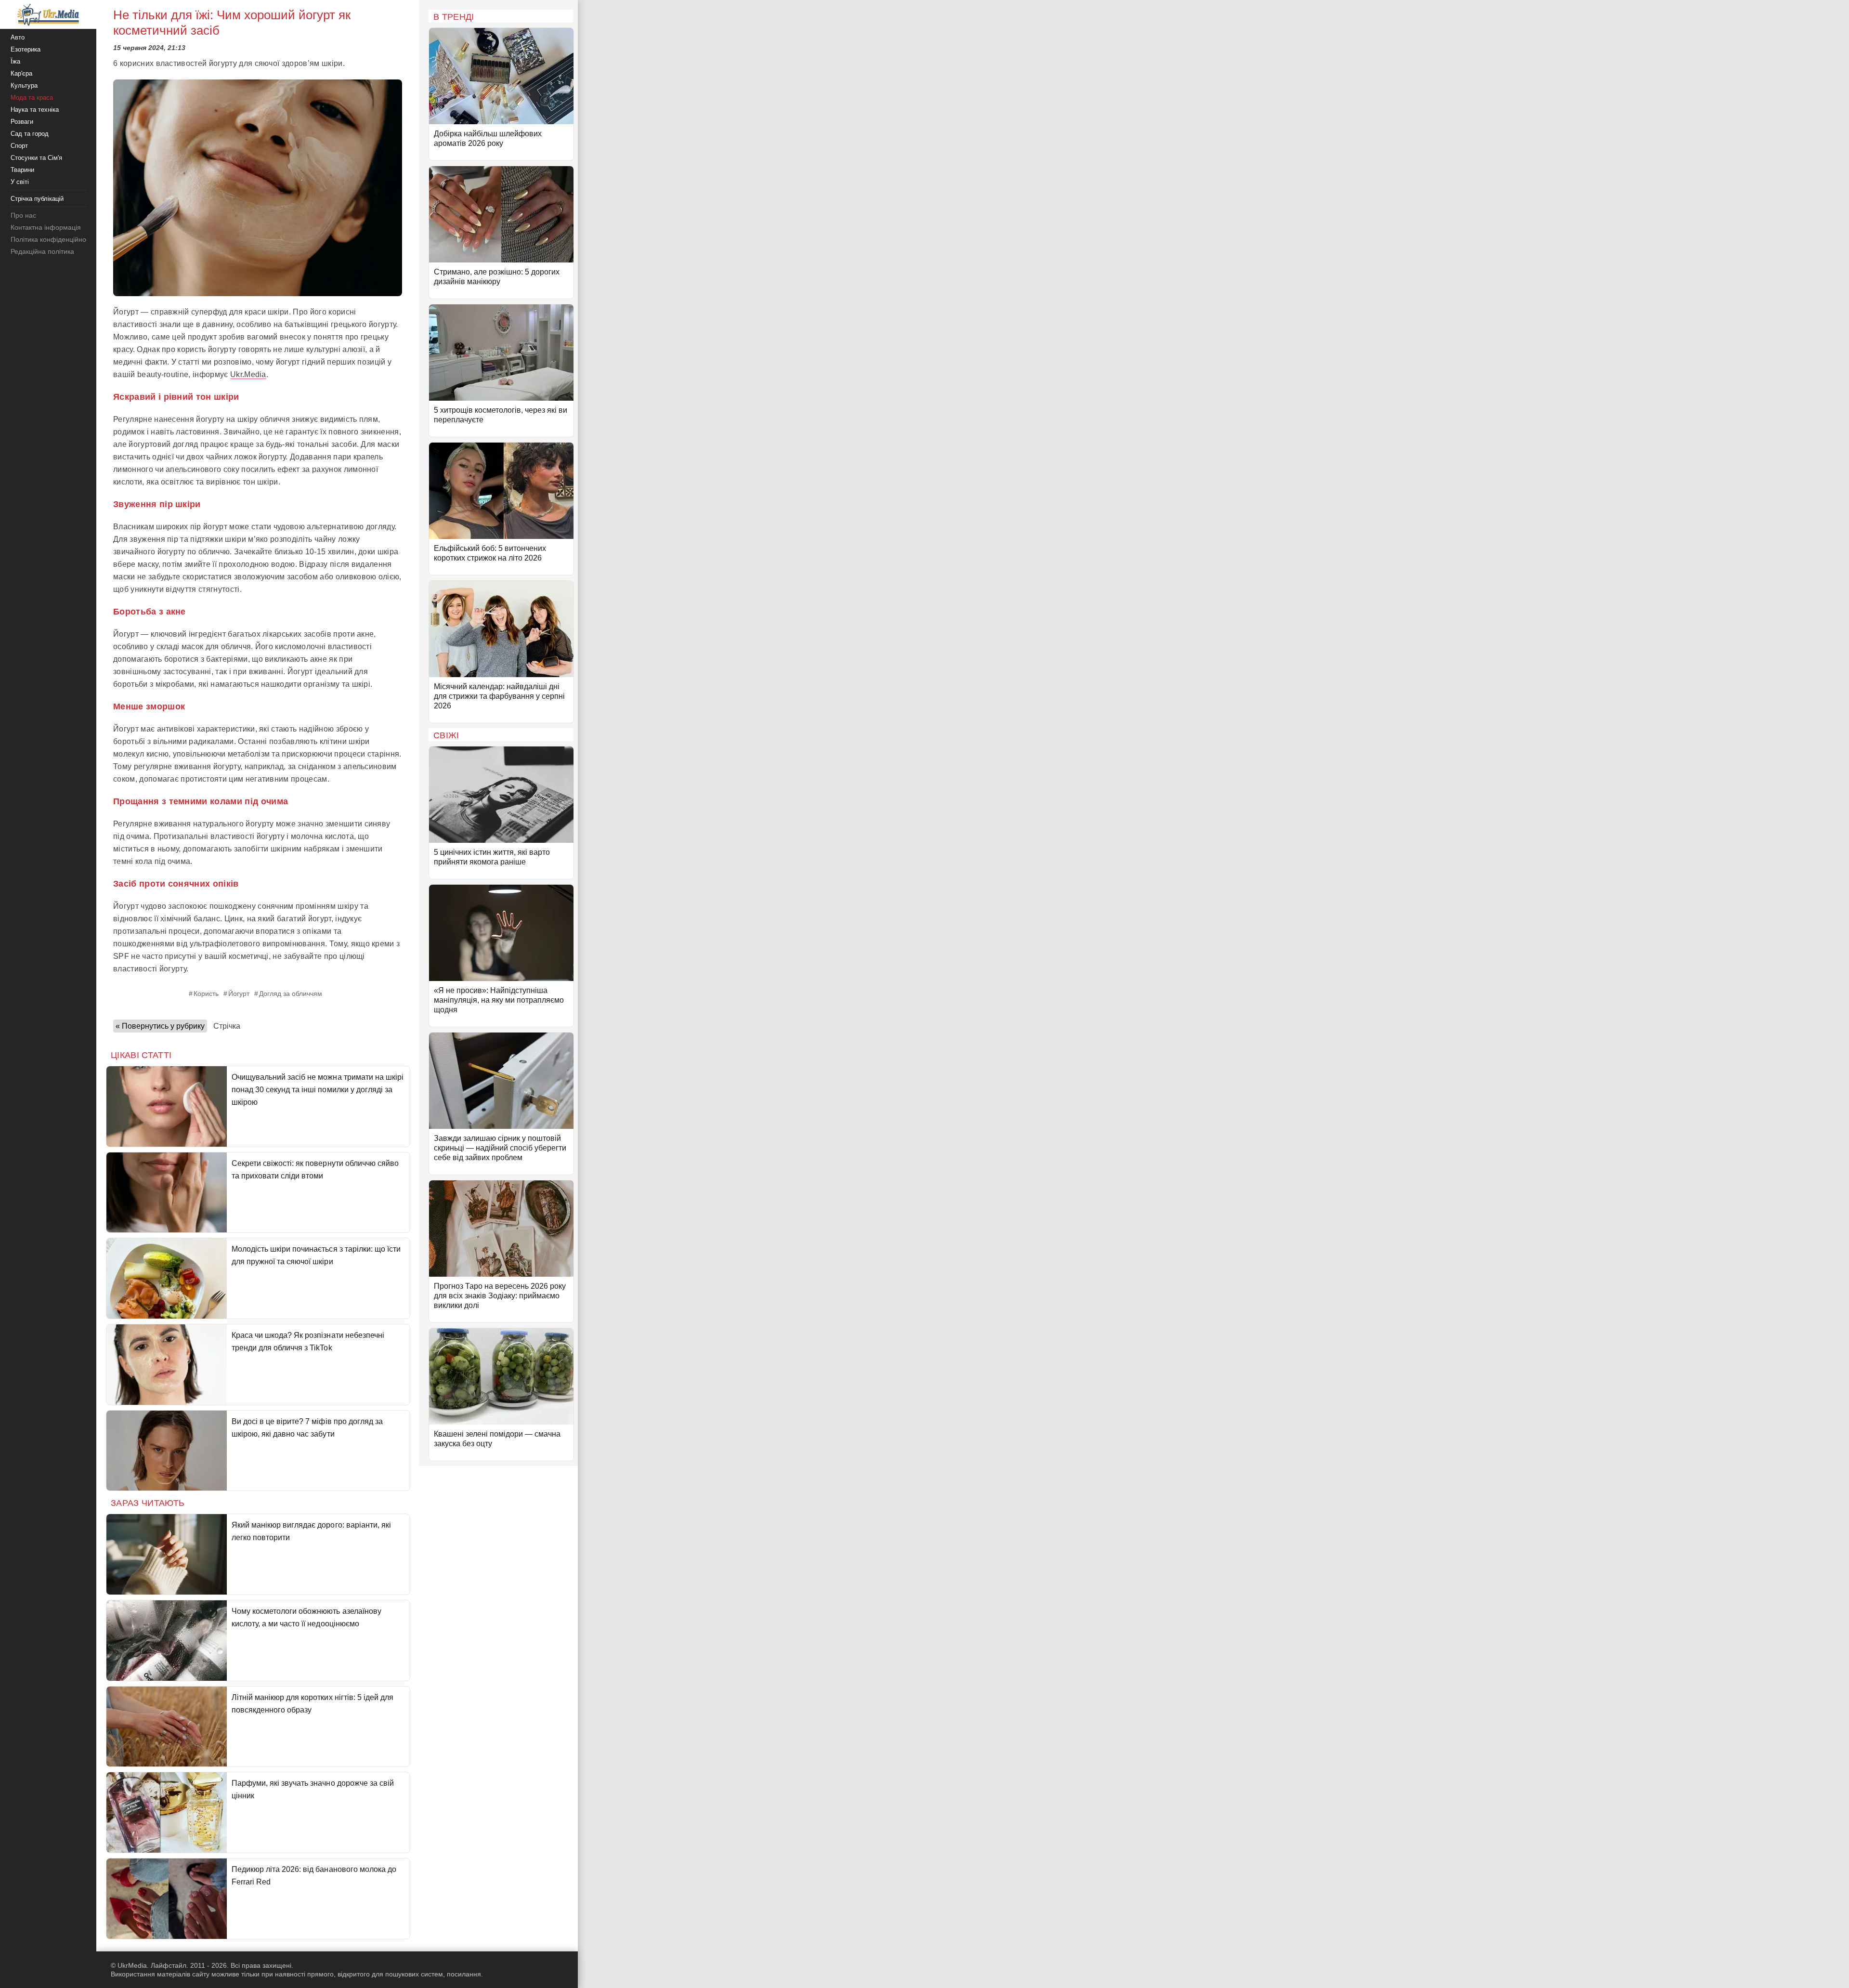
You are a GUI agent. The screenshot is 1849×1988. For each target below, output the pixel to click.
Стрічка (227, 1026)
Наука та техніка (35, 110)
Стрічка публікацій (37, 199)
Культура (24, 85)
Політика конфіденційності (52, 239)
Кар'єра (21, 73)
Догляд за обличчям (291, 994)
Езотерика (26, 49)
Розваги (22, 122)
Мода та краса (32, 98)
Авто (18, 37)
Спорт (19, 146)
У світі (20, 182)
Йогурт (239, 994)
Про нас (23, 215)
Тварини (22, 170)
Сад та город (30, 134)
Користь (206, 994)
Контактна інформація (46, 227)
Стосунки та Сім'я (36, 158)
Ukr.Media (248, 374)
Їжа (15, 61)
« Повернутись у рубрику (160, 1026)
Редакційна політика (42, 251)
